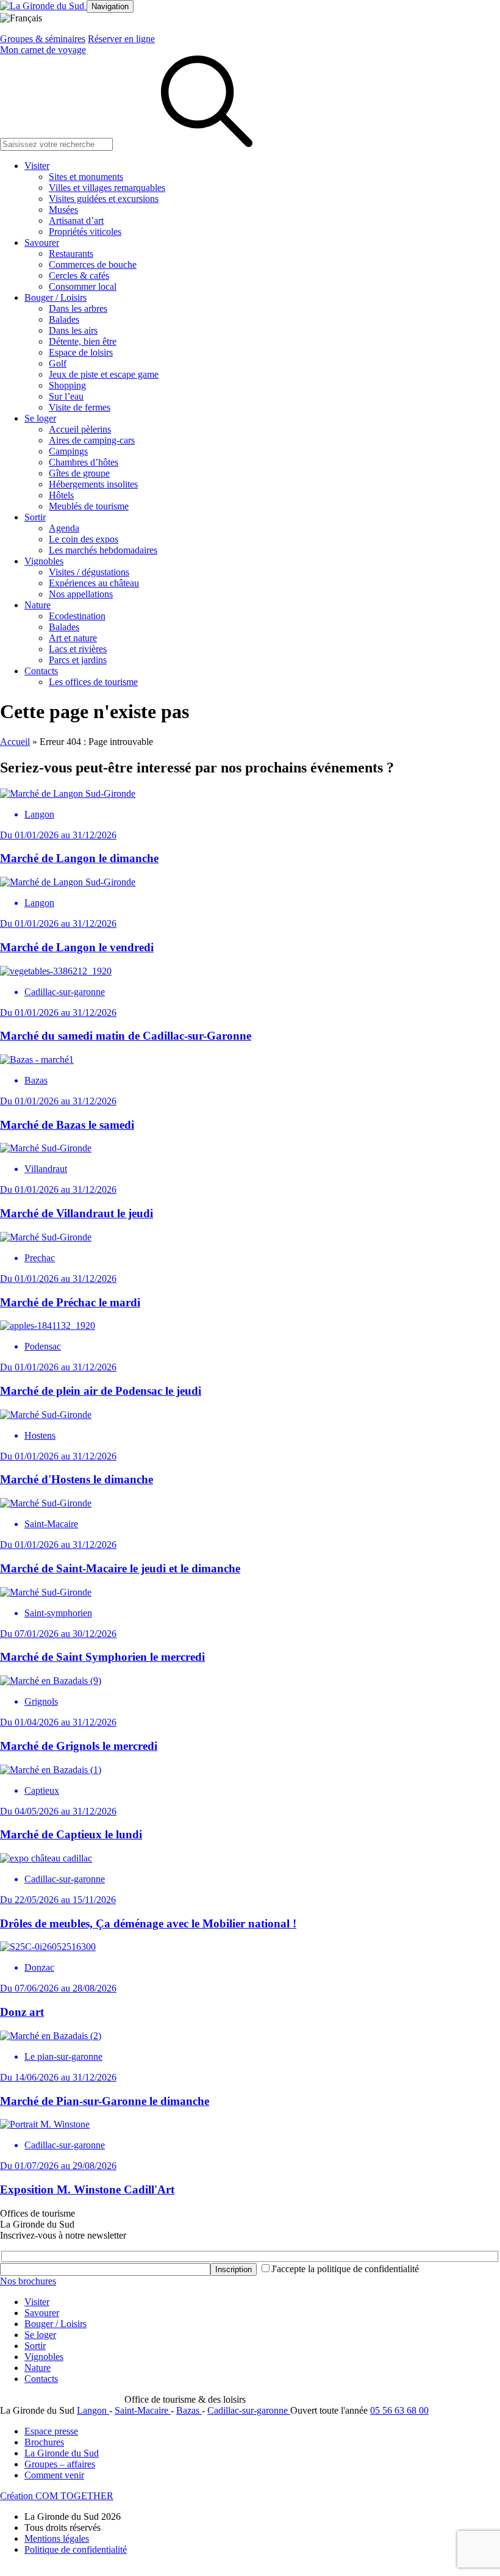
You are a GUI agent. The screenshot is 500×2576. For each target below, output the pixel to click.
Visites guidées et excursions (104, 199)
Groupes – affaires (60, 2464)
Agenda (64, 528)
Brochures (44, 2442)
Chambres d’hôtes (84, 462)
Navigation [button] (110, 6)
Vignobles (44, 561)
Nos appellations (81, 594)
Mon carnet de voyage (43, 50)
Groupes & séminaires (43, 39)
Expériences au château (94, 583)
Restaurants (71, 254)
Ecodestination (77, 616)
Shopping (67, 385)
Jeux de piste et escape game (104, 374)
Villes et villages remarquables (107, 188)
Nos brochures (28, 2281)
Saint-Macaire (143, 2410)
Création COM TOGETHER (57, 2496)
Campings (68, 451)
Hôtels (61, 495)
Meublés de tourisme (89, 506)
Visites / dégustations (89, 572)
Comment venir (54, 2475)
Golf (58, 363)
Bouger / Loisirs (55, 297)
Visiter (37, 166)
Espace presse (51, 2431)
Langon (93, 2410)
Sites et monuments (86, 177)
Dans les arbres (78, 308)
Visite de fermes (80, 407)
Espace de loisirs (81, 352)
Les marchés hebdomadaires (103, 550)
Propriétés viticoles (85, 232)
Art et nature (73, 638)
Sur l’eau (66, 396)
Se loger (40, 418)
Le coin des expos (84, 539)
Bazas (189, 2410)
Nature (37, 605)
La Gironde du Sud (62, 2453)
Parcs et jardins (78, 660)
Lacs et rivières (78, 649)
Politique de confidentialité (76, 2549)
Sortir (35, 517)
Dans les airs (73, 330)
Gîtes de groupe (79, 473)
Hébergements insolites (93, 484)
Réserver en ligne (121, 39)
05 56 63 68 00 (399, 2410)
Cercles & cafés (79, 275)
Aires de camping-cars (92, 440)
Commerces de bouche (93, 264)
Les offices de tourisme (93, 682)
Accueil (15, 742)
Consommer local (83, 286)
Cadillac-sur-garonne (249, 2410)
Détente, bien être (83, 341)
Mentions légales (57, 2538)
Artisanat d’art (76, 221)
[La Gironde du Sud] (43, 6)
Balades (64, 319)
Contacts (41, 671)
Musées (63, 210)
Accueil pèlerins (80, 429)
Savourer (42, 243)
